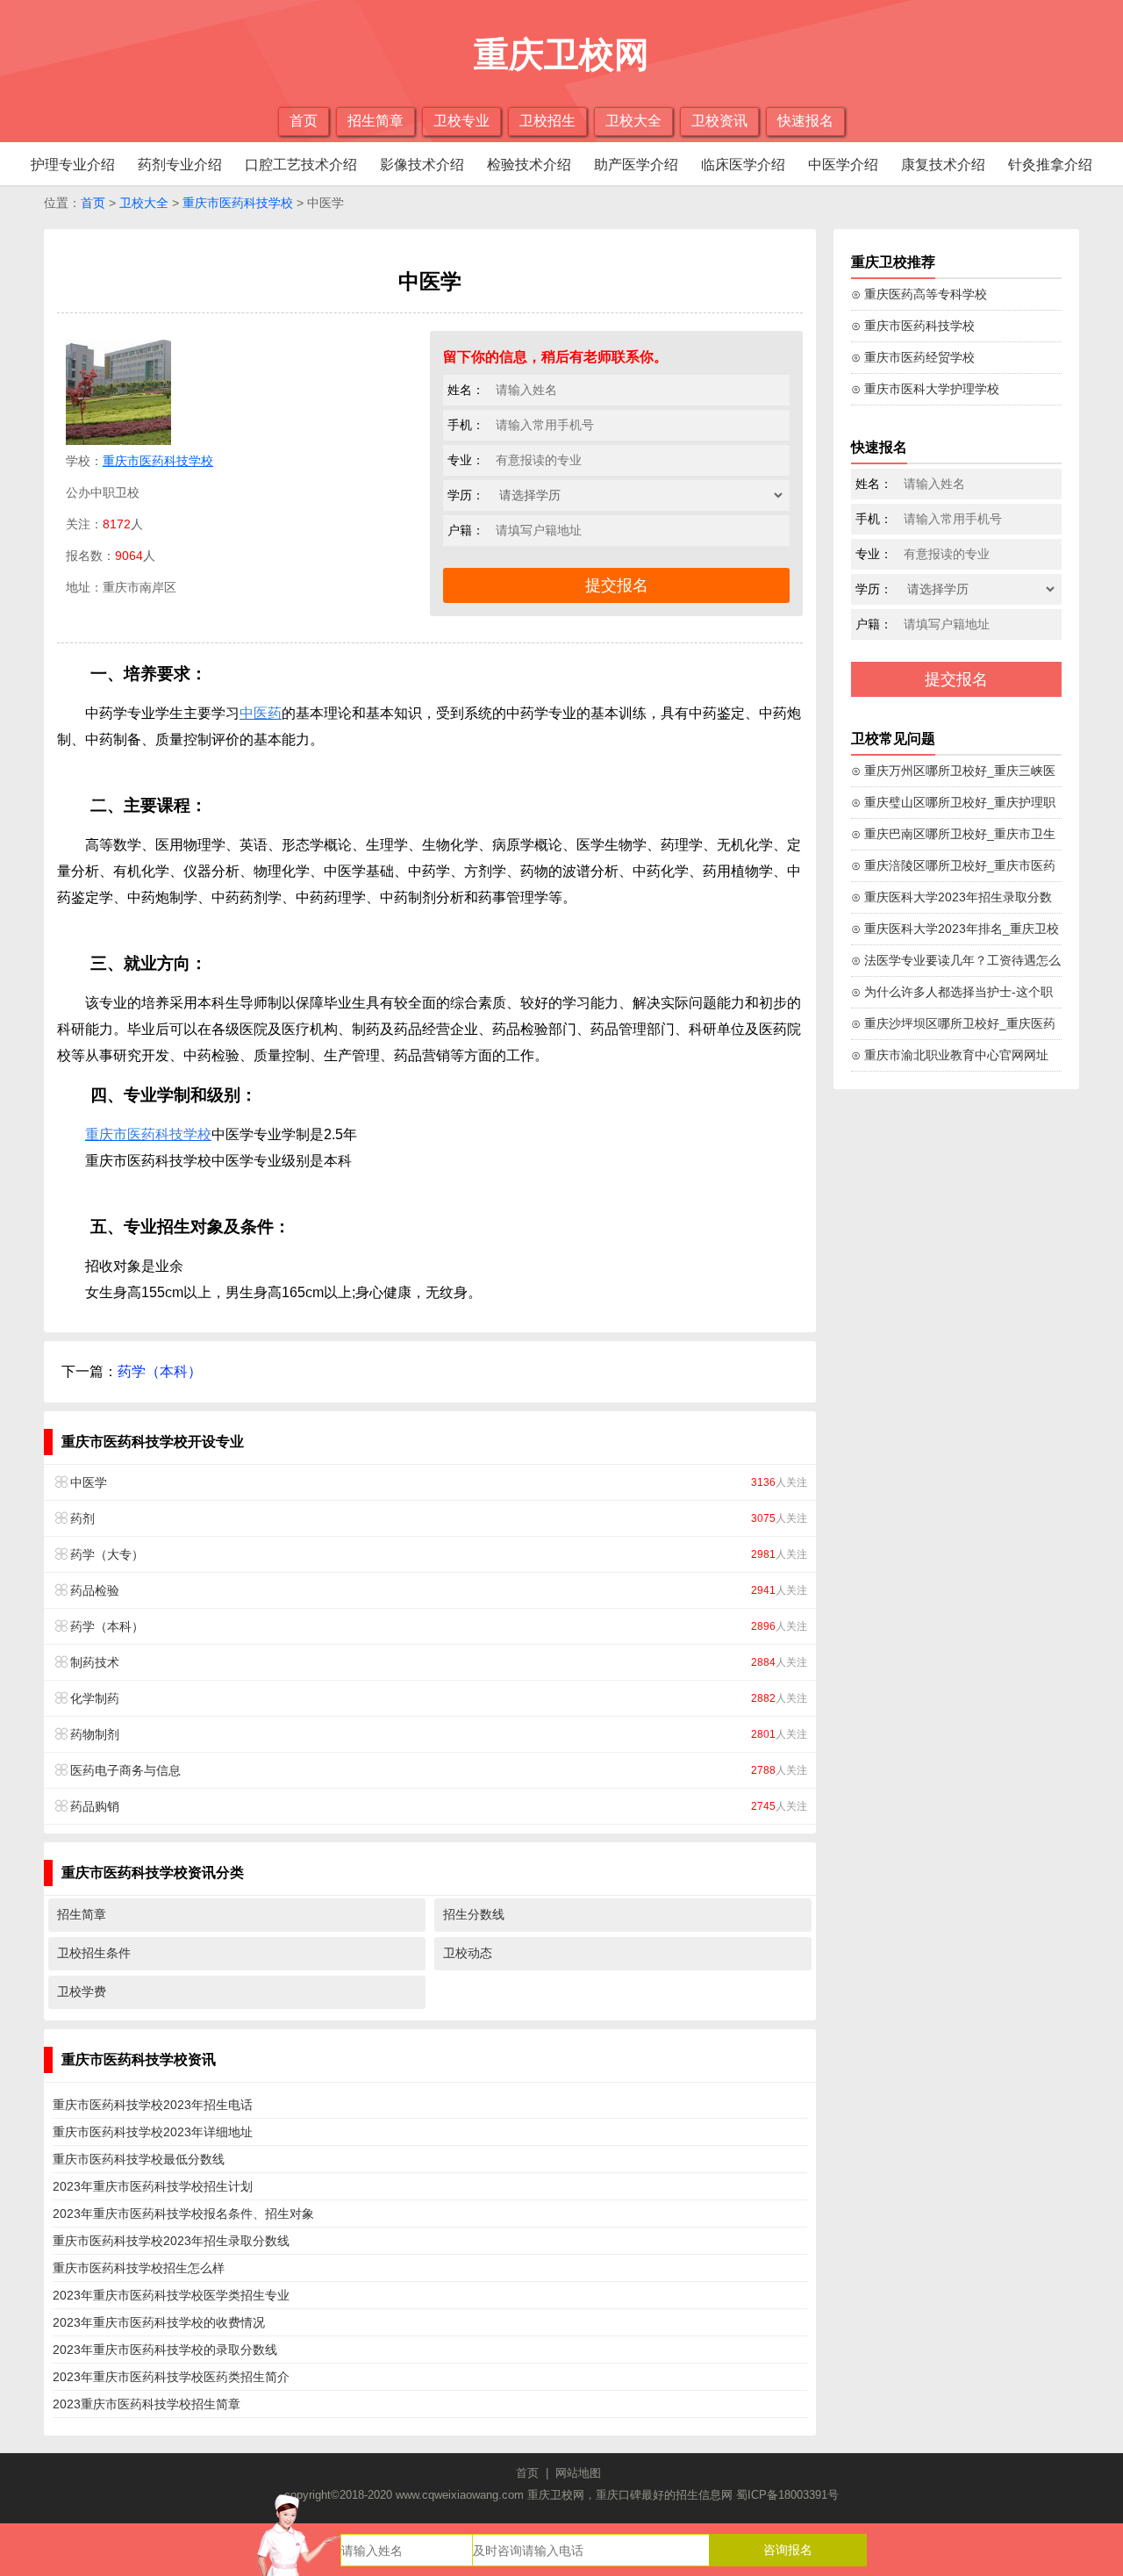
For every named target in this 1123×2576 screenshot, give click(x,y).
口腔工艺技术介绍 (301, 165)
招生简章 (376, 121)
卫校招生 (547, 121)
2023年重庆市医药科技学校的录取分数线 (165, 2350)
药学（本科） (160, 1371)
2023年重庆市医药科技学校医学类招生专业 (171, 2295)
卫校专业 (461, 121)
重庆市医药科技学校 (238, 203)
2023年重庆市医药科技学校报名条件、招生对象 (183, 2214)
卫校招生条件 (94, 1953)
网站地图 (578, 2473)
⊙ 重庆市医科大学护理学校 (925, 389)
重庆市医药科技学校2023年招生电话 (153, 2105)
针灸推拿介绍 (1050, 165)
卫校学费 (82, 1991)
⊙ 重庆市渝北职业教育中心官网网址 (950, 1055)
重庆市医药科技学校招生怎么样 (139, 2268)
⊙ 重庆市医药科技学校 (913, 326)
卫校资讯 (719, 121)
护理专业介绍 (73, 165)
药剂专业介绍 (180, 165)
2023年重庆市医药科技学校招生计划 (153, 2186)
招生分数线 (474, 1914)
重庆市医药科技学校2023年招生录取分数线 (171, 2241)
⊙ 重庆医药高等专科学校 (919, 294)
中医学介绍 (843, 165)
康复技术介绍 (943, 165)
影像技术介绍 (422, 165)
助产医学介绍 (636, 165)
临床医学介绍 (743, 165)
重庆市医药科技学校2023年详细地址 (153, 2132)
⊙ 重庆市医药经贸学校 (913, 357)
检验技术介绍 (529, 165)
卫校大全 (633, 121)
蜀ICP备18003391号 (787, 2495)
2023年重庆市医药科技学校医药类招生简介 (171, 2377)
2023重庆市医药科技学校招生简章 (147, 2404)
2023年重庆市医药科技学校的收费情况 (159, 2322)
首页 (304, 121)
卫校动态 (468, 1953)
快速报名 (805, 121)
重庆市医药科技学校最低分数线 (139, 2159)
